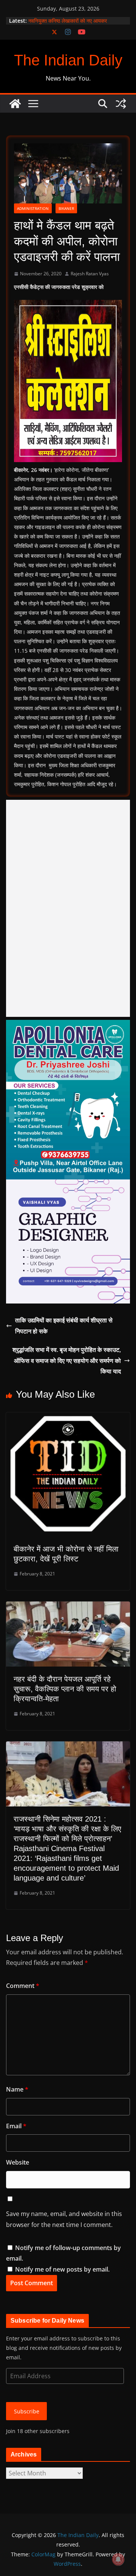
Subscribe (27, 2411)
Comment (23, 1986)
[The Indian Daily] (15, 104)
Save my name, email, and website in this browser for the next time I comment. (64, 2219)
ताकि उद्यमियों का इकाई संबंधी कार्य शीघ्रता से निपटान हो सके (64, 1326)
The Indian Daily (68, 60)
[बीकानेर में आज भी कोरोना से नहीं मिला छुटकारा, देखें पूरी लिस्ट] (68, 1418)
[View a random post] (121, 104)
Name (17, 2089)
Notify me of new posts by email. (62, 2269)
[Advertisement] (68, 908)
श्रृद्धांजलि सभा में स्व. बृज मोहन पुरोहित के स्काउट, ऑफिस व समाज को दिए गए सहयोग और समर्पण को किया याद (67, 1361)
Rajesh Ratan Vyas (90, 274)
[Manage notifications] (118, 2559)
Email (16, 2126)
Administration (33, 208)
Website (18, 2162)
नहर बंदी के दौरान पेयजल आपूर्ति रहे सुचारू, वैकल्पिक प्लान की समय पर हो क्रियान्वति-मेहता (65, 1689)
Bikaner (66, 208)
